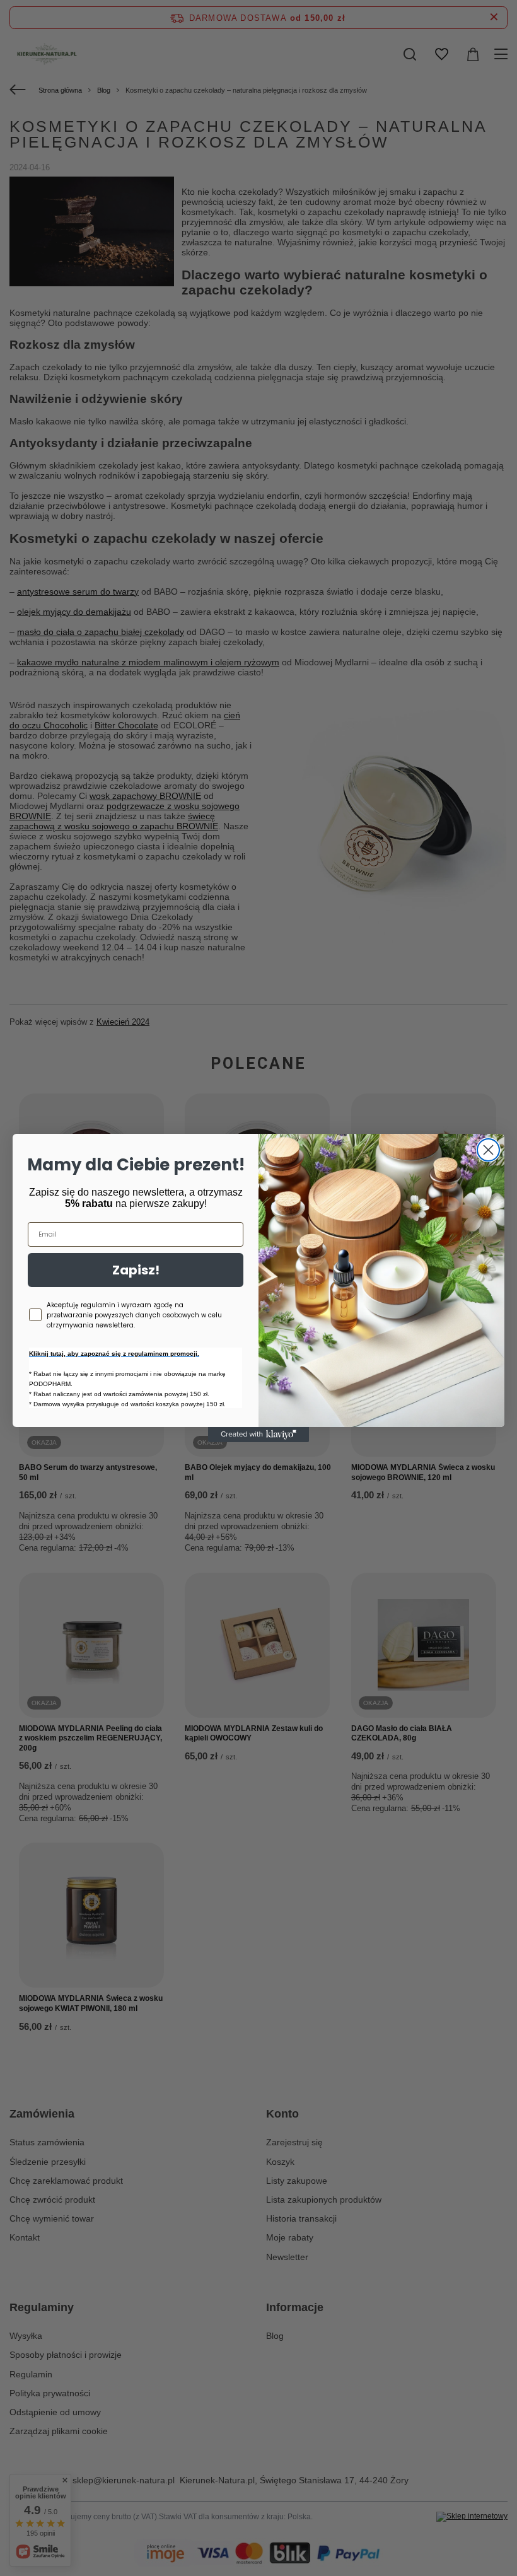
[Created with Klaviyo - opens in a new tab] (258, 1435)
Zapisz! (136, 1270)
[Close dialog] (488, 1150)
